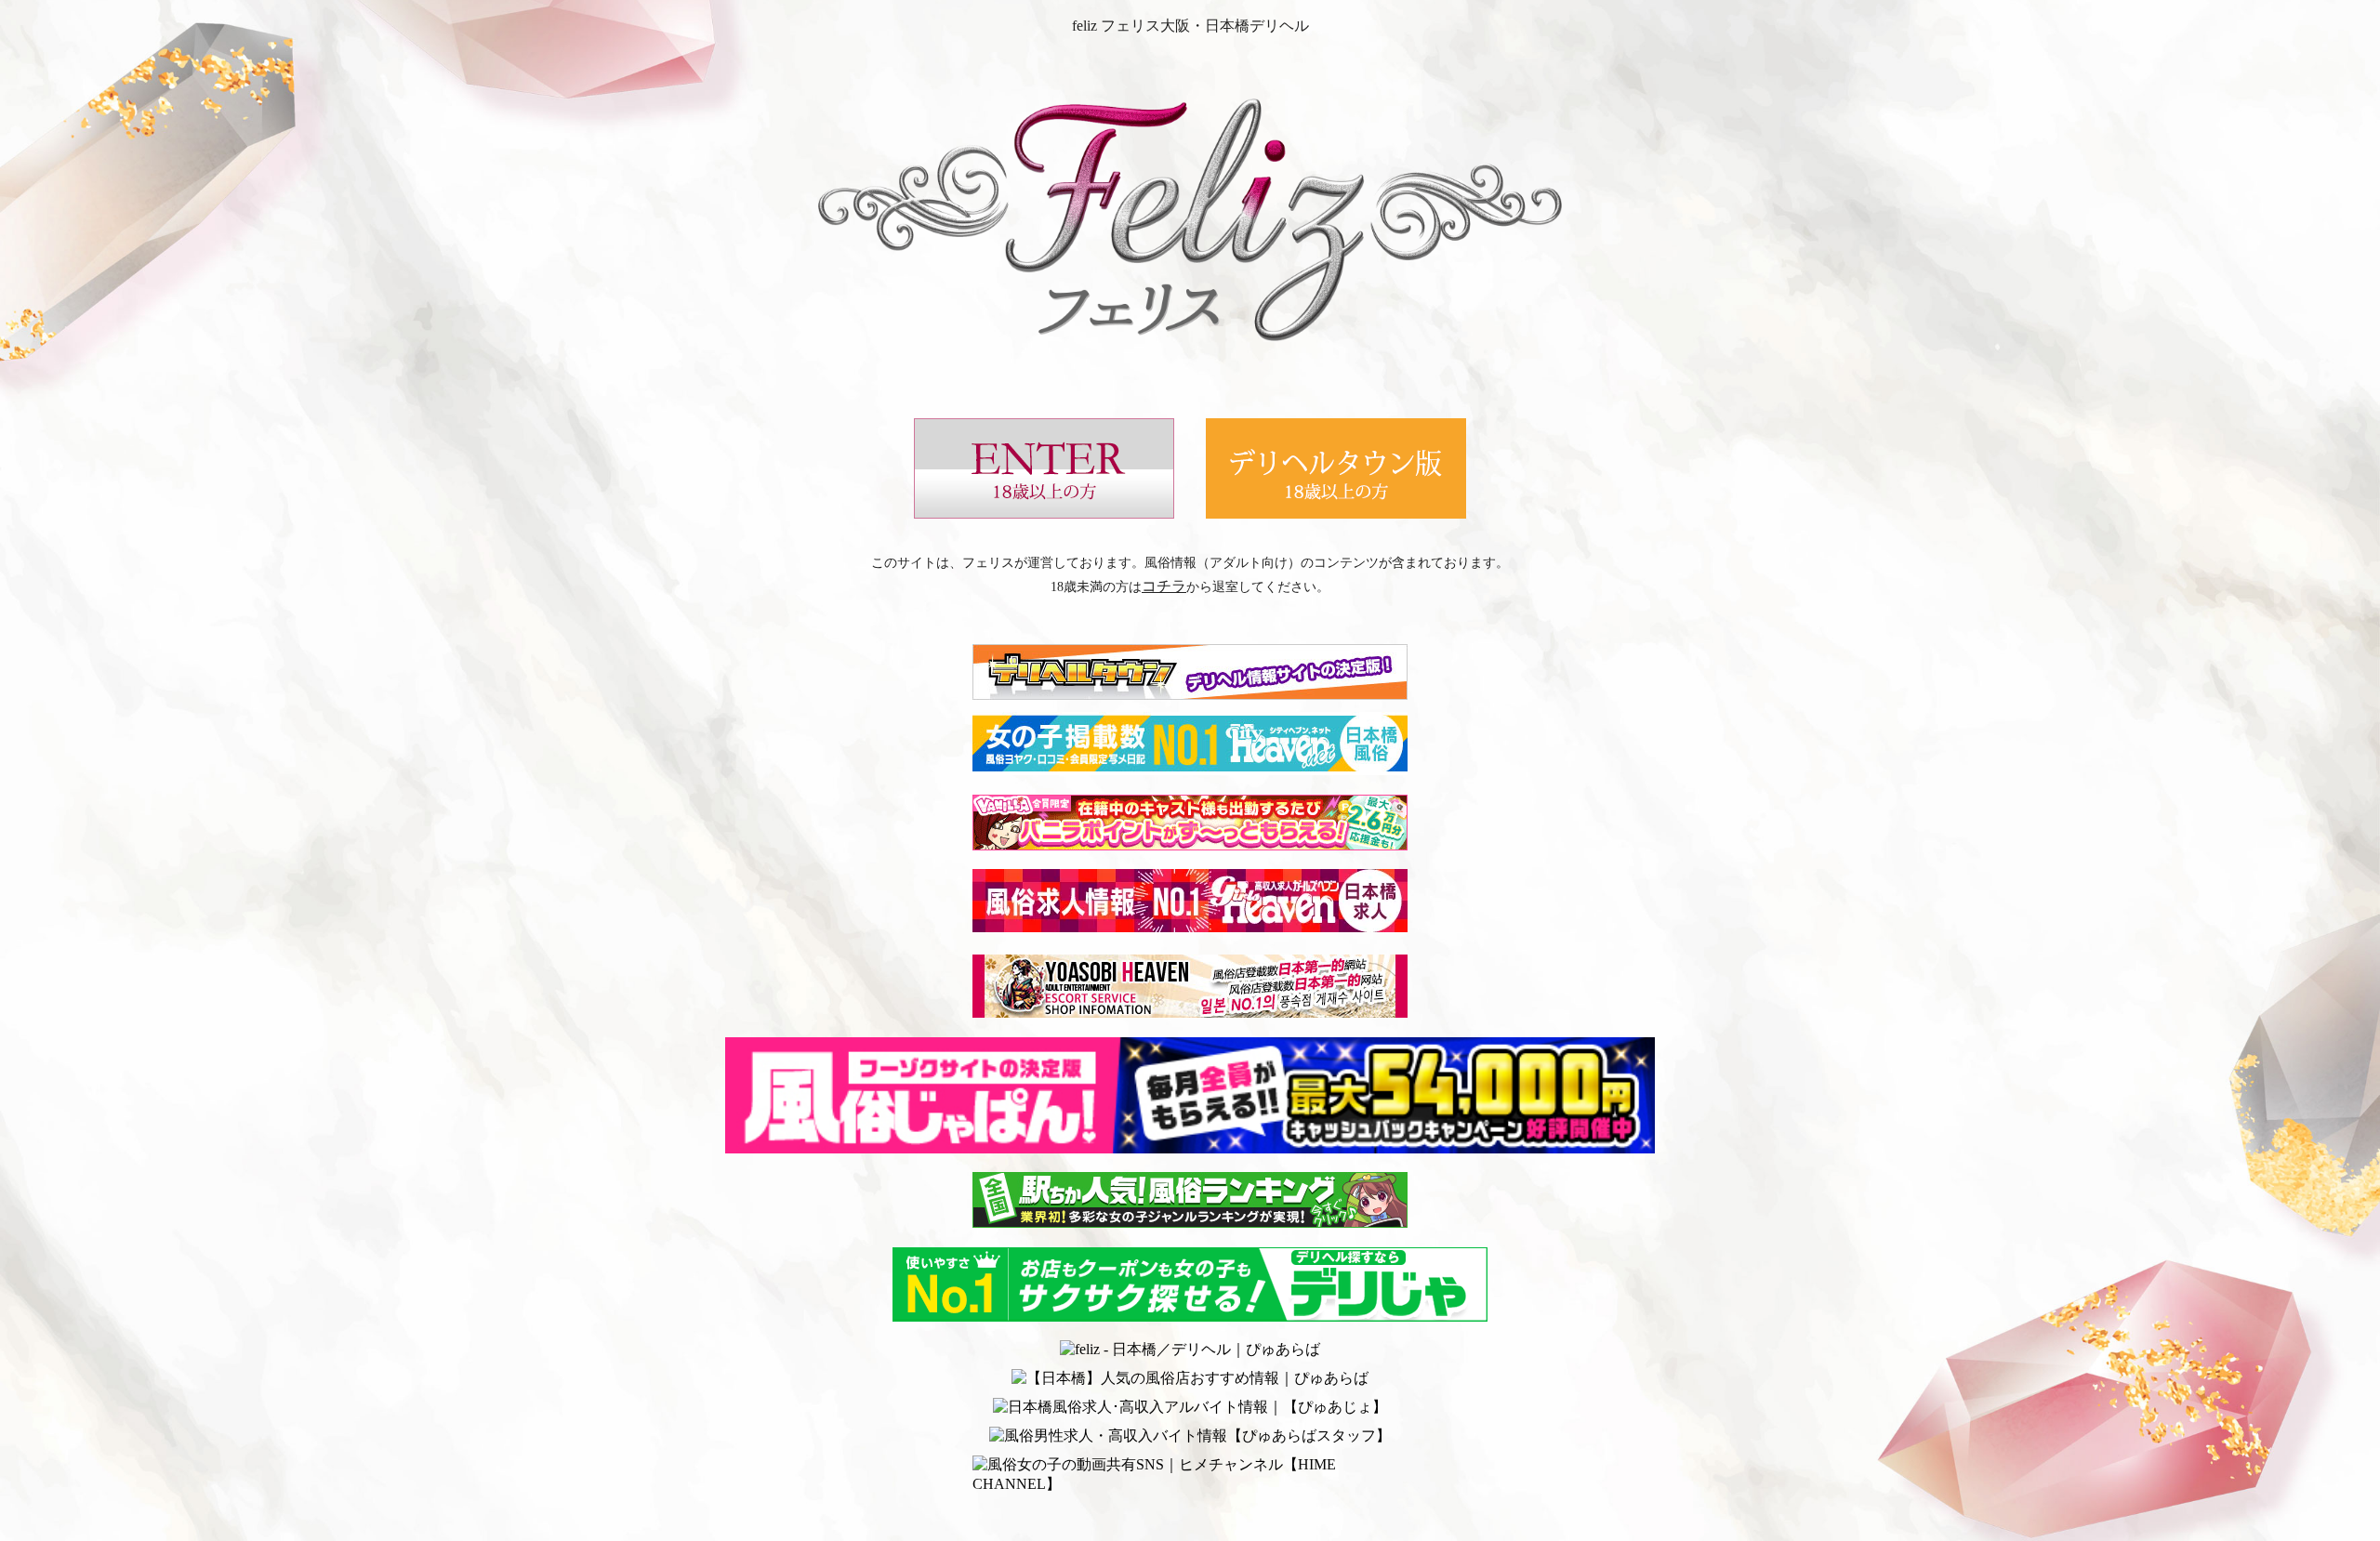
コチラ (1164, 586)
